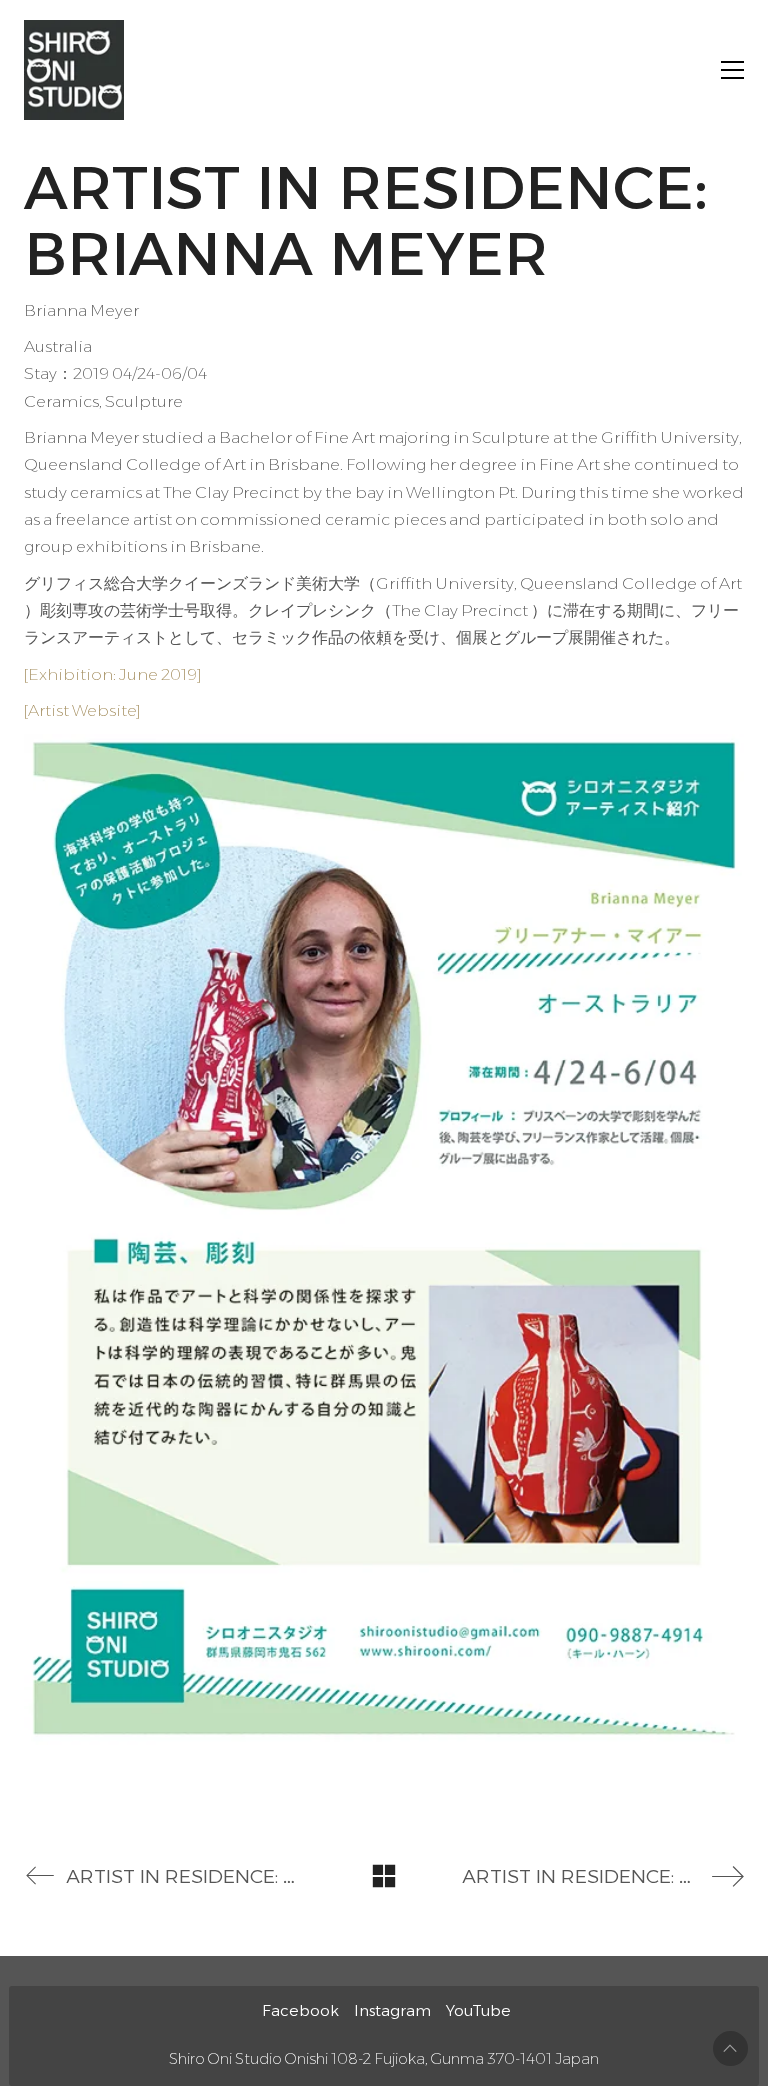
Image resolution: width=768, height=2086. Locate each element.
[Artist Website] (82, 710)
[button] (732, 70)
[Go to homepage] (74, 70)
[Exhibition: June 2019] (113, 674)
